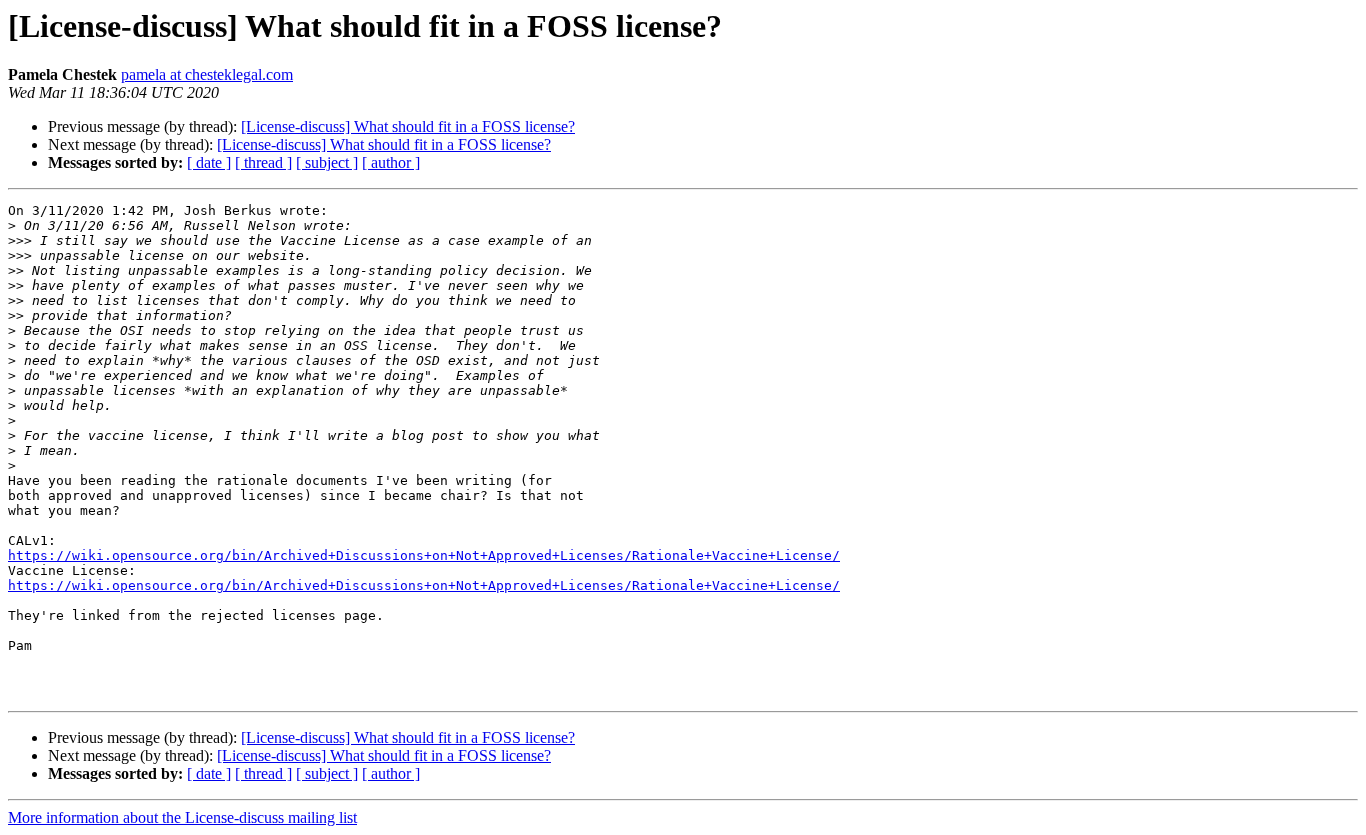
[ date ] (209, 162)
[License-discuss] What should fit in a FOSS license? (408, 126)
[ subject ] (327, 162)
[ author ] (391, 162)
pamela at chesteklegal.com (207, 74)
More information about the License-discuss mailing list (182, 817)
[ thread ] (263, 162)
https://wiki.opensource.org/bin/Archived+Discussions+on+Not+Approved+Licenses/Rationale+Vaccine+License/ (424, 555)
